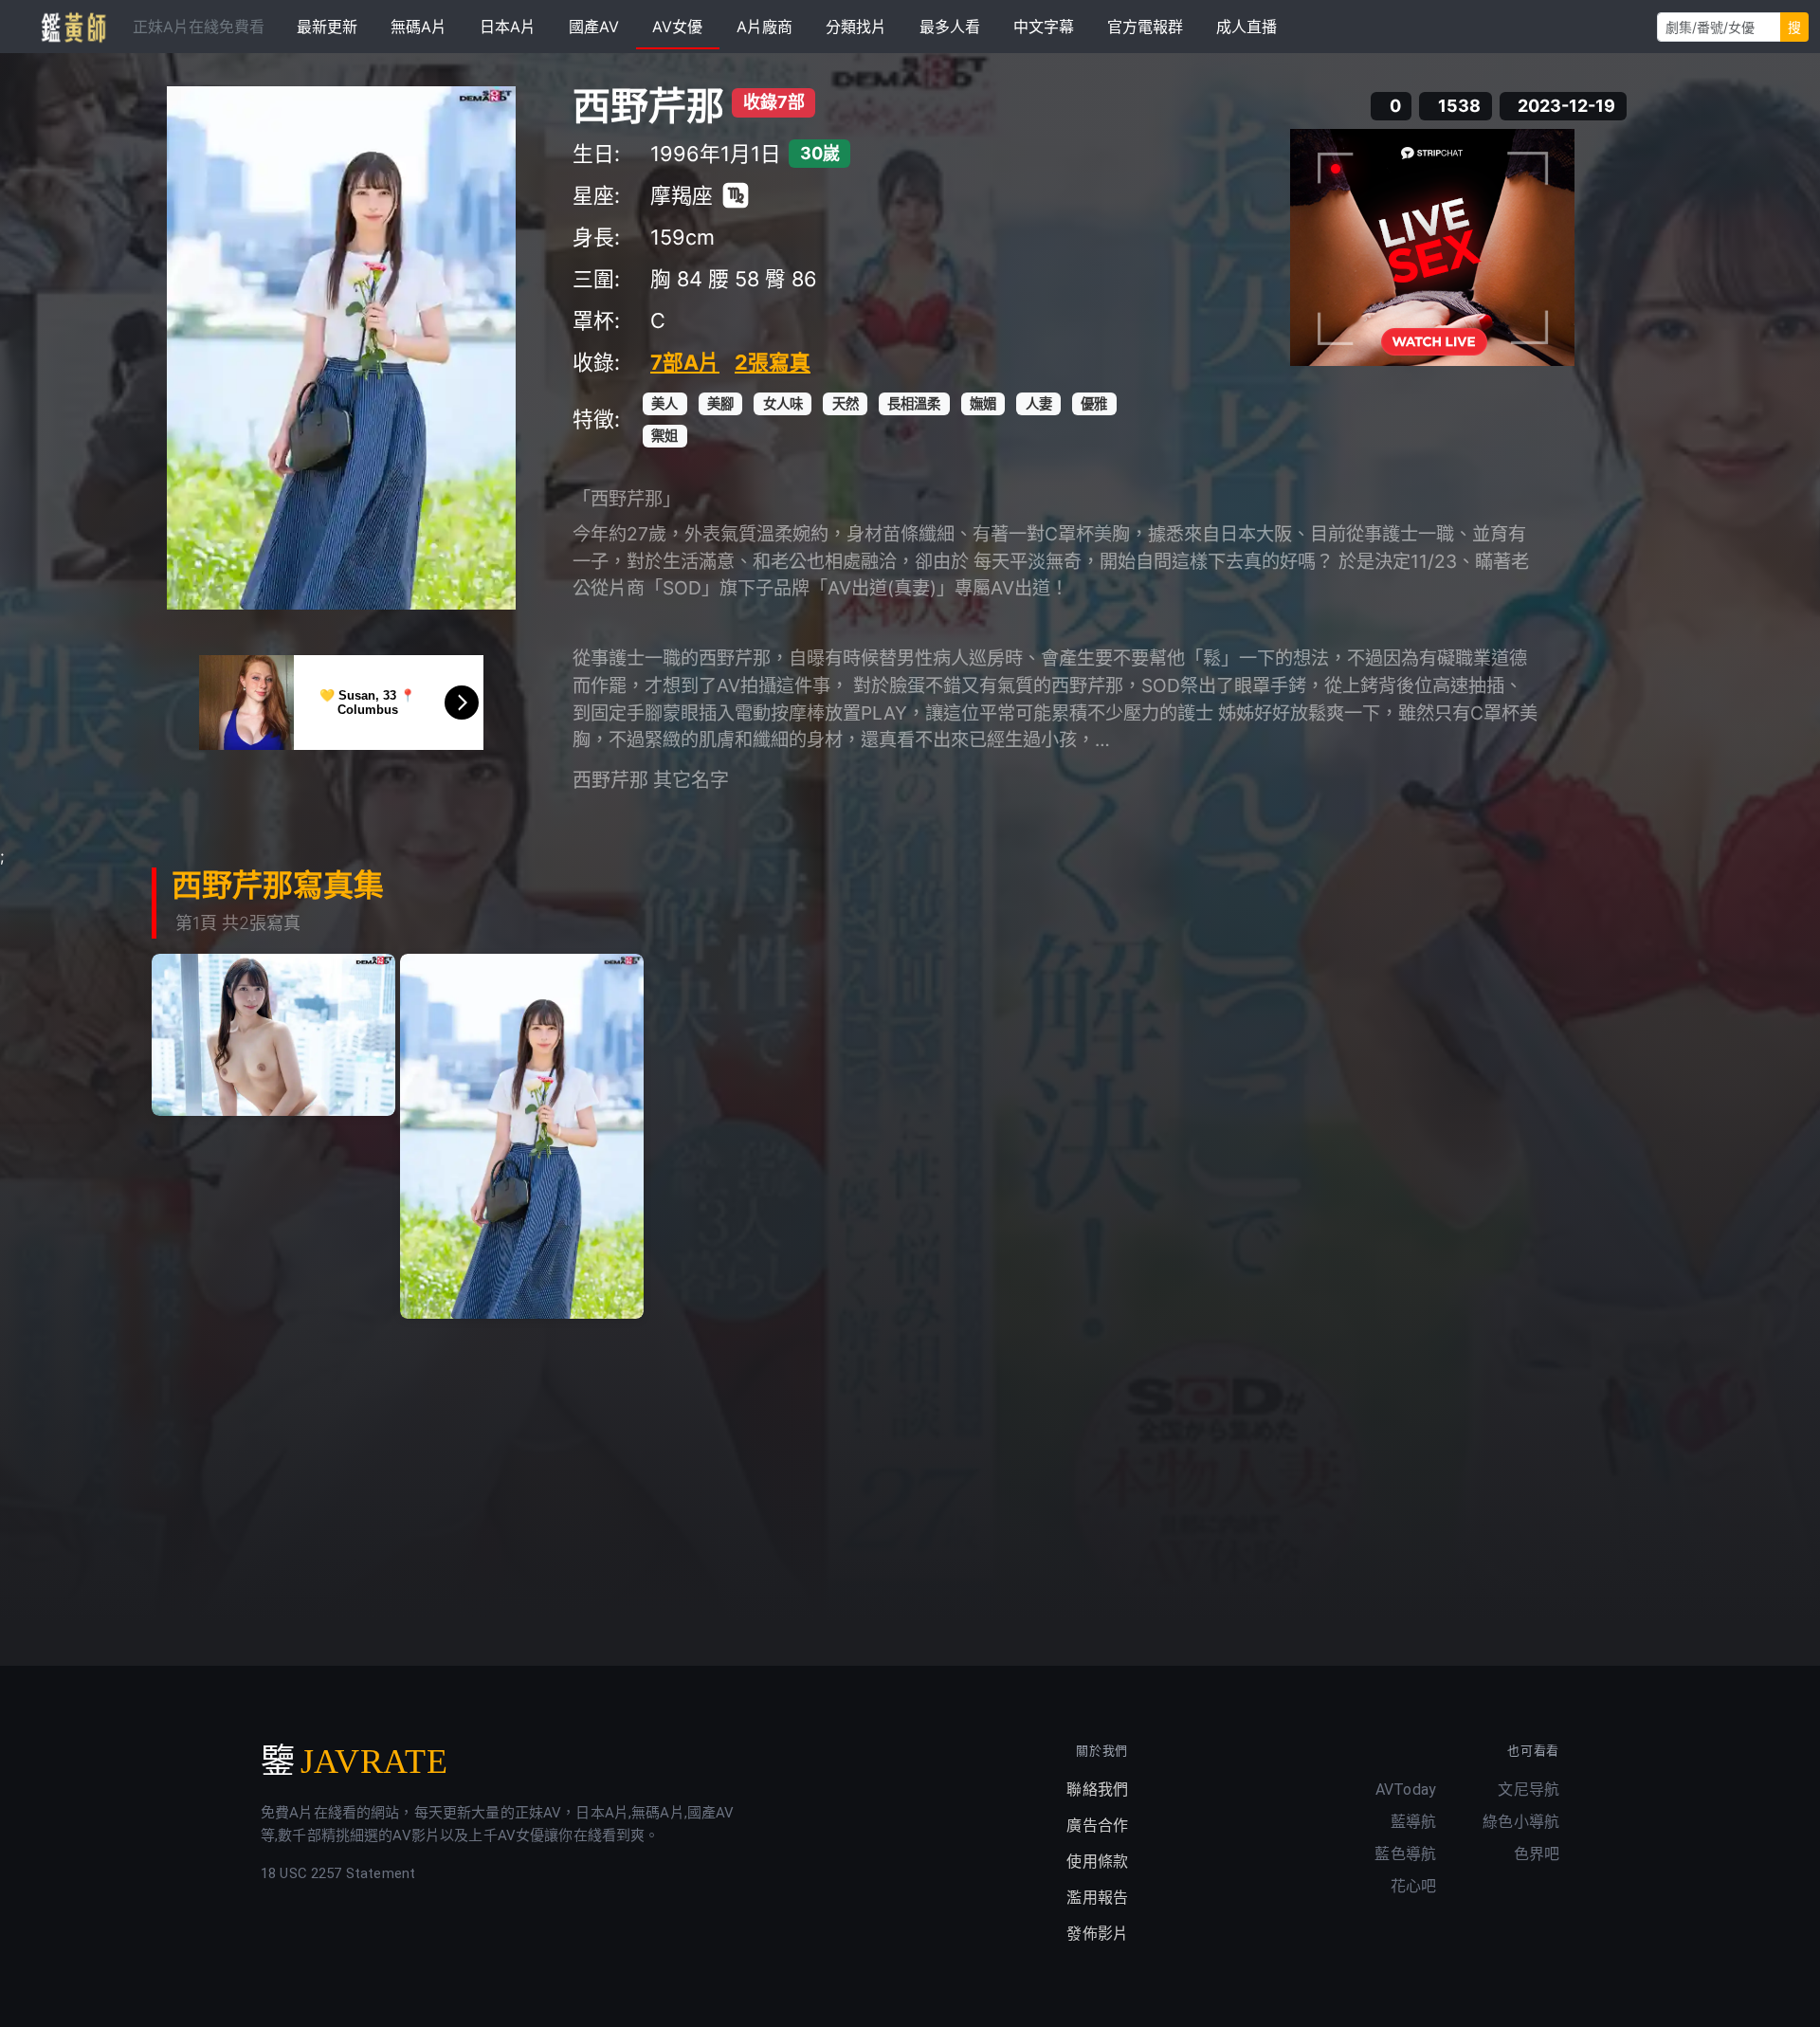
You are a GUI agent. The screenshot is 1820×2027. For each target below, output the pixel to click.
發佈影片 (1097, 1934)
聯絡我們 (1097, 1790)
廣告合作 (1097, 1826)
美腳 (720, 403)
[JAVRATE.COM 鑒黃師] (72, 27)
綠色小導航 (1521, 1822)
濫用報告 (1097, 1898)
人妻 (1039, 403)
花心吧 (1413, 1886)
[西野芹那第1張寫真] (273, 1035)
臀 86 (791, 279)
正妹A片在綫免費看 (199, 27)
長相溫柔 (914, 403)
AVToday (1406, 1790)
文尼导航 (1529, 1790)
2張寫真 (773, 362)
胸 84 (676, 279)
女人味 (783, 403)
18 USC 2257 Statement (338, 1873)
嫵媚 (983, 403)
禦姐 (664, 436)
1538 (1459, 106)
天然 (846, 403)
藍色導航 (1405, 1854)
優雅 (1094, 403)
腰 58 (734, 279)
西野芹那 (648, 106)
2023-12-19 (1566, 106)
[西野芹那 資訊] (341, 348)
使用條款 (1097, 1862)
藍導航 (1413, 1822)
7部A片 (685, 362)
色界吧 (1537, 1854)
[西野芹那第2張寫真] (522, 1136)
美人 (664, 403)
